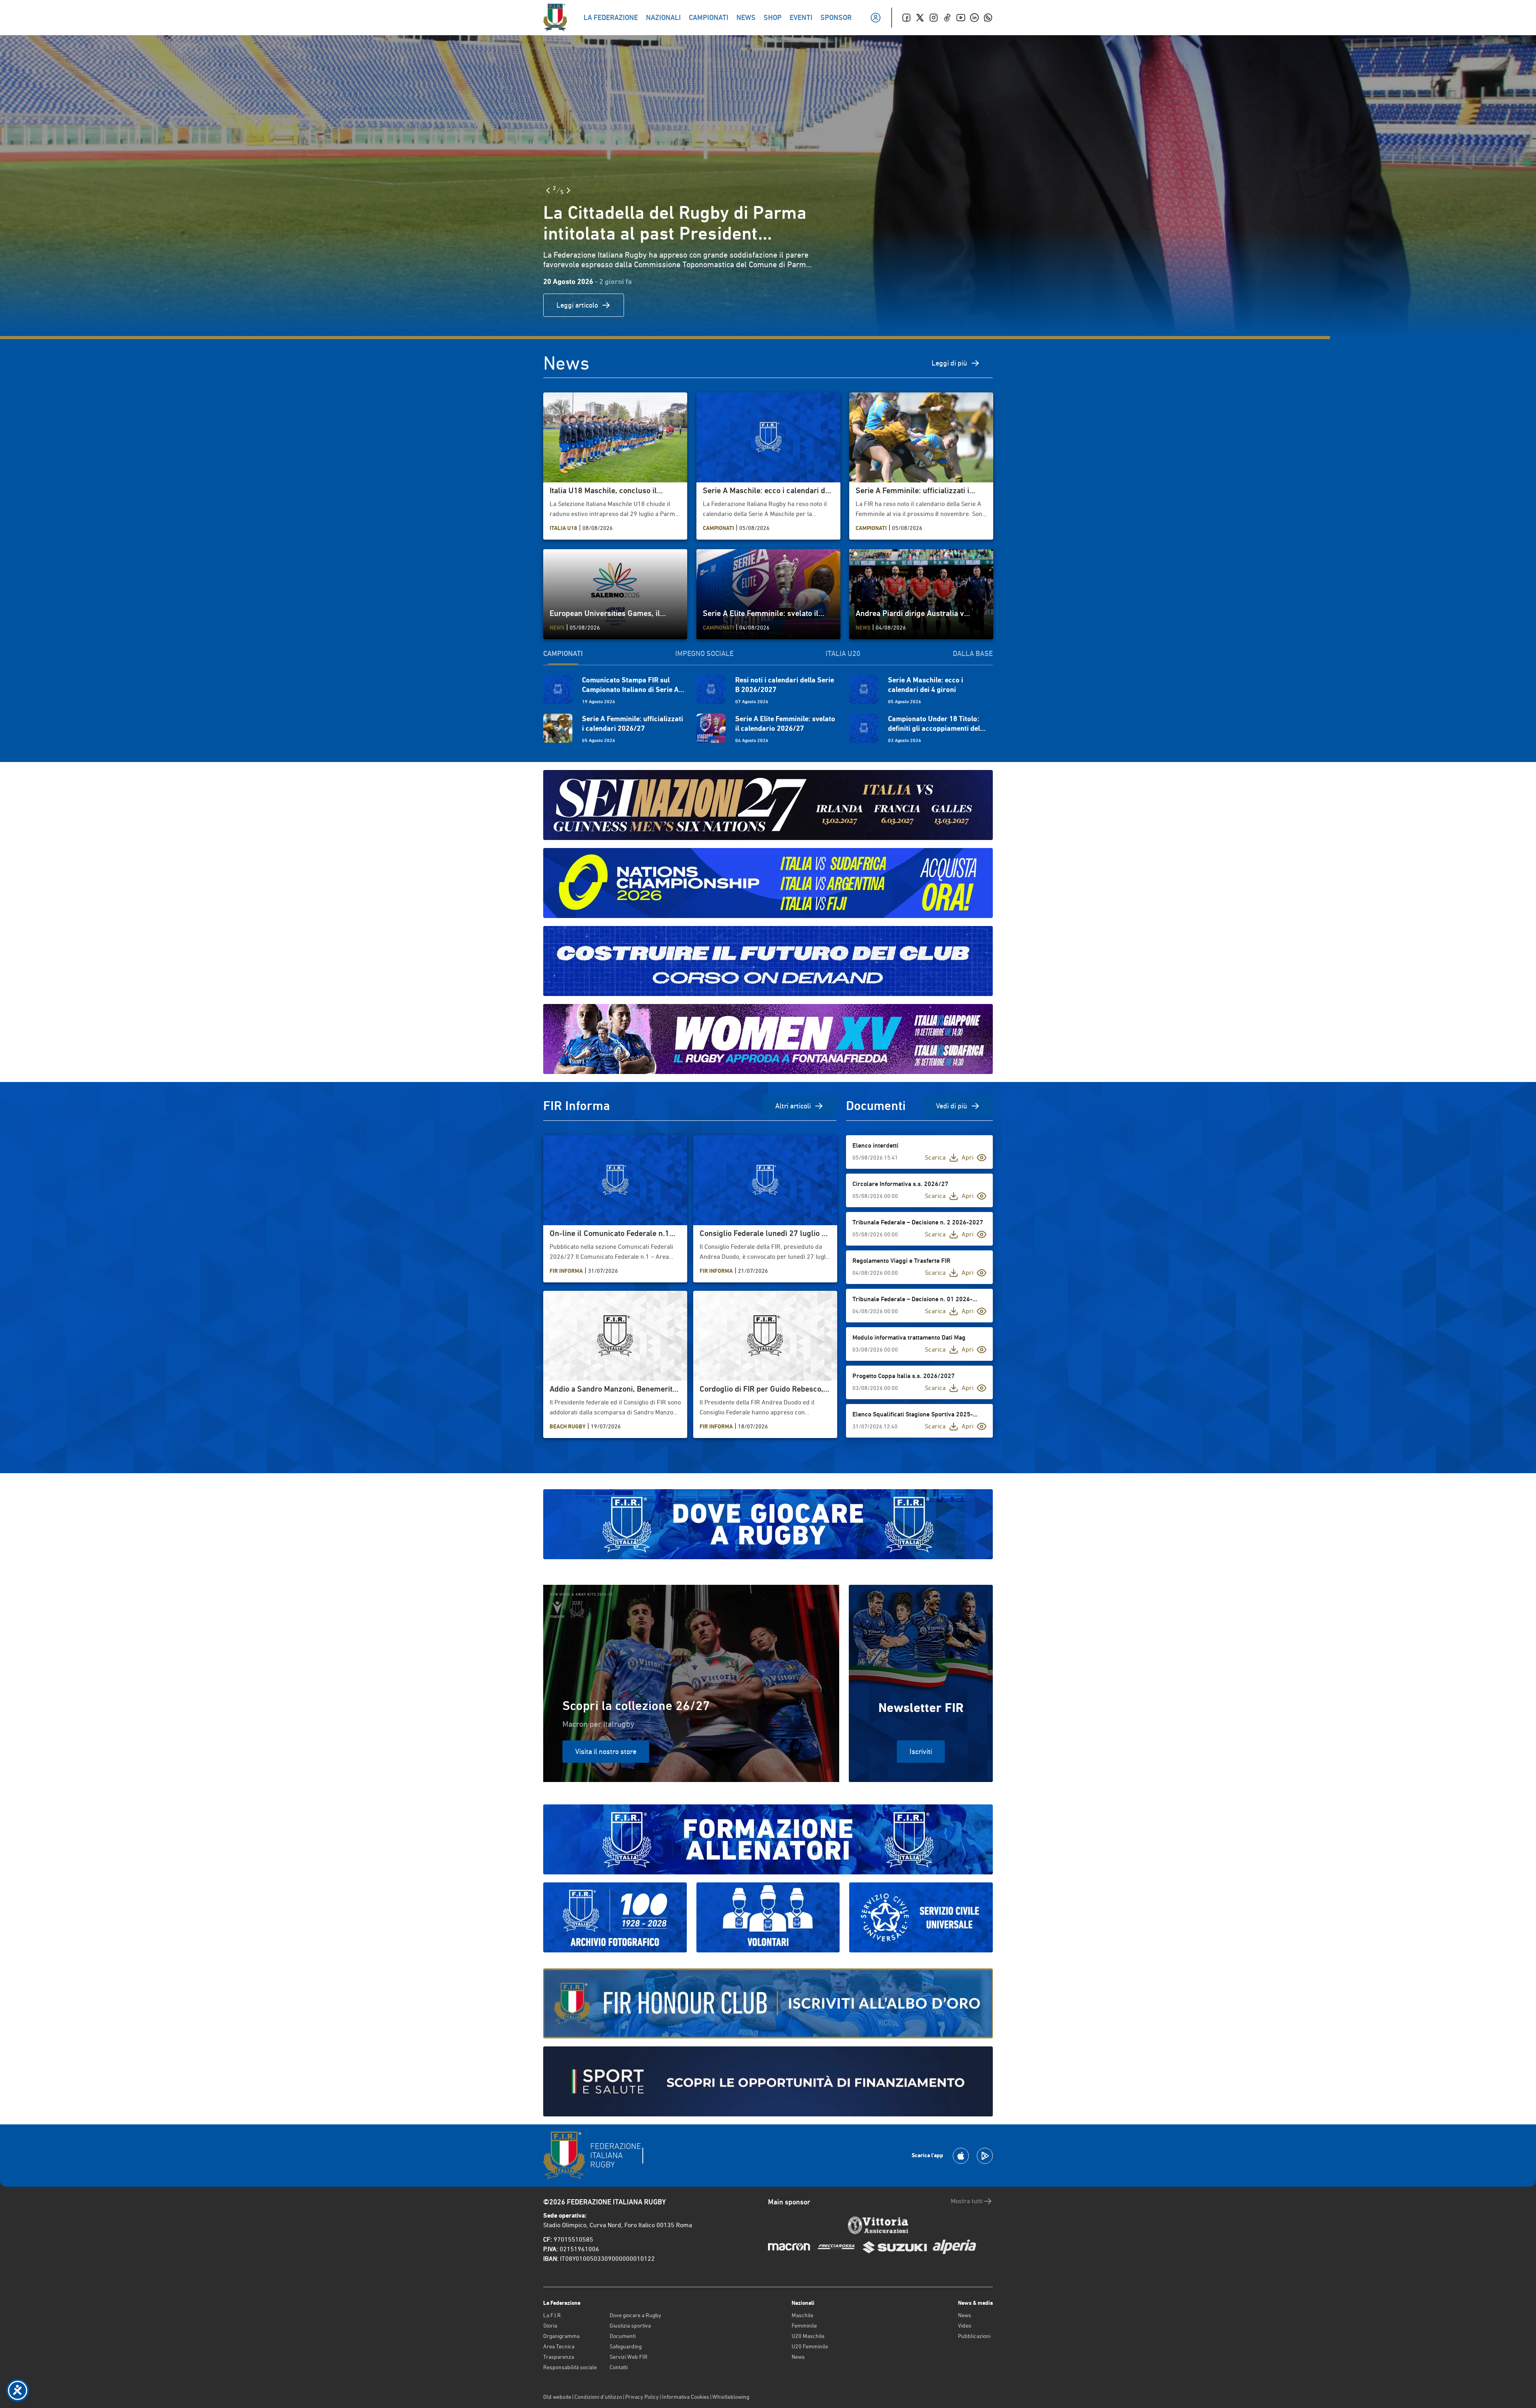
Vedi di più (952, 1106)
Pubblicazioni (974, 2336)
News (798, 2357)
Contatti (619, 2367)
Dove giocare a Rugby (635, 2315)
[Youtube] (961, 18)
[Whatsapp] (988, 18)
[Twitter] (920, 18)
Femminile (804, 2326)
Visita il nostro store (606, 1751)
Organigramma (561, 2336)
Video (965, 2326)
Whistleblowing (731, 2397)
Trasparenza (559, 2357)
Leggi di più (949, 363)
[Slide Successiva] (872, 190)
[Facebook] (906, 18)
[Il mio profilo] (876, 18)
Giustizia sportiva (630, 2326)
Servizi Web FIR (629, 2357)
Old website (557, 2397)
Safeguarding (626, 2346)
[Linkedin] (974, 18)
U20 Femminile (810, 2346)
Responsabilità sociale (570, 2367)
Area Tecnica (559, 2346)
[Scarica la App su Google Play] (985, 2156)
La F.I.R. (553, 2315)
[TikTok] (947, 18)
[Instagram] (934, 18)
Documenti (623, 2336)
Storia (550, 2326)
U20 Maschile (808, 2336)
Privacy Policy (642, 2397)
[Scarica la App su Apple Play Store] (961, 2156)
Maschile (802, 2315)
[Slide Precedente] (851, 190)
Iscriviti (921, 1751)
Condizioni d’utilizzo (598, 2397)
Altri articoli (793, 1106)
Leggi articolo (880, 305)
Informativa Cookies (686, 2397)
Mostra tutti (967, 2201)
